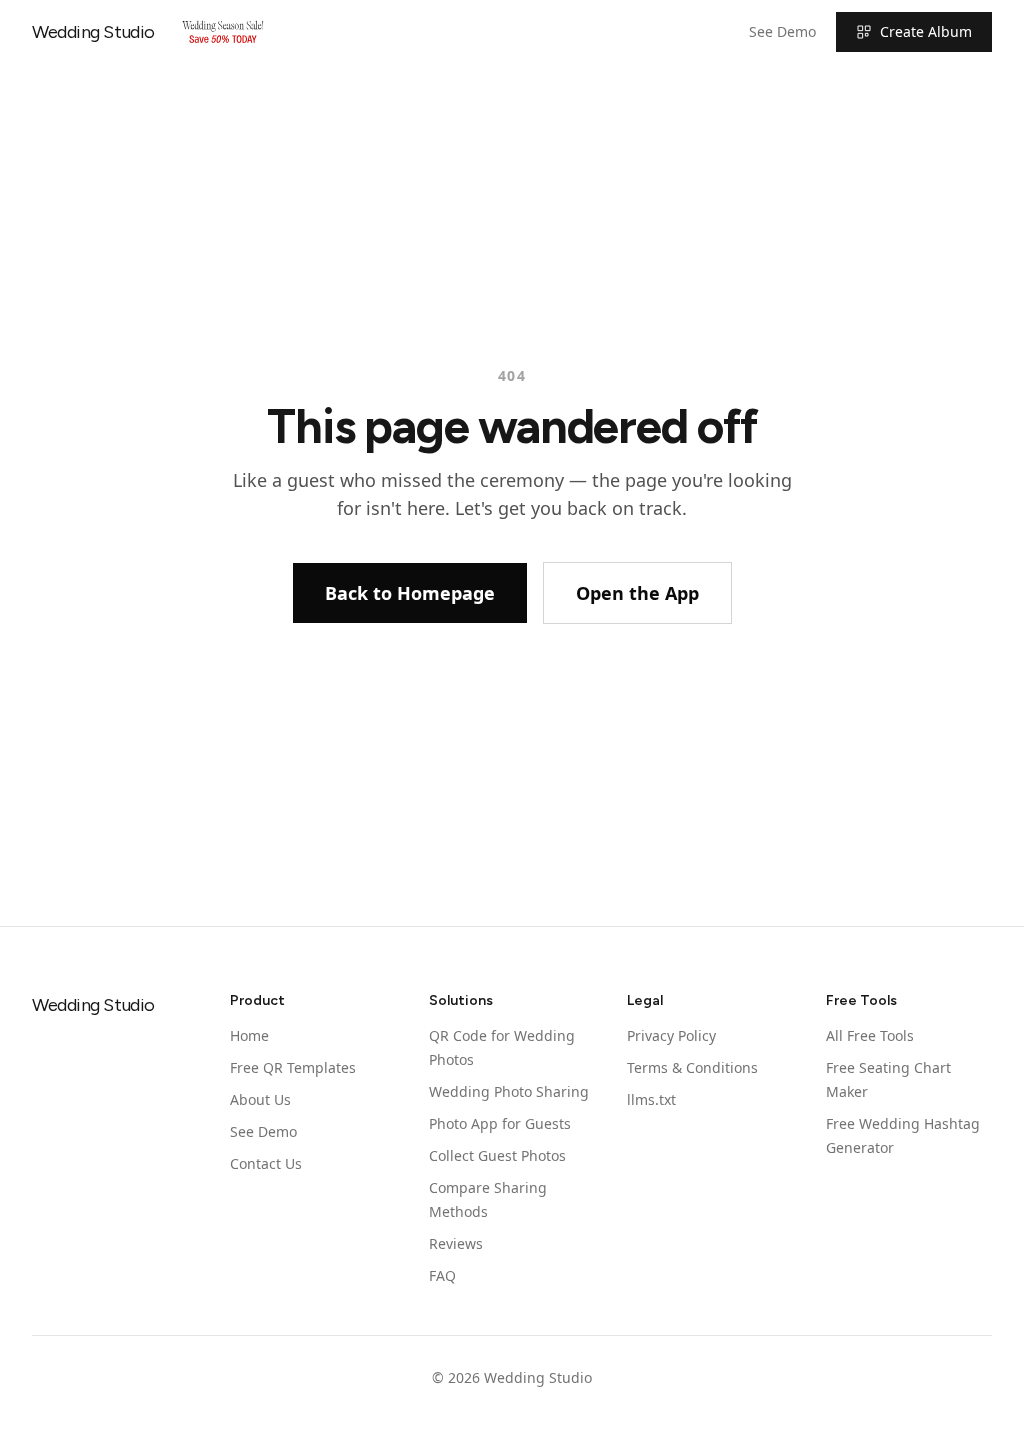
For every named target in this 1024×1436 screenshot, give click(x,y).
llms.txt (651, 1099)
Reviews (456, 1243)
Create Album (926, 31)
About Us (260, 1099)
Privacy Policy (671, 1035)
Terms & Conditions (692, 1067)
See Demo (782, 31)
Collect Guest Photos (497, 1155)
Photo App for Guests (500, 1123)
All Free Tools (870, 1035)
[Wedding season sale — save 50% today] (223, 32)
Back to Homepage (410, 593)
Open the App (637, 593)
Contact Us (266, 1163)
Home (249, 1035)
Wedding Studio (93, 32)
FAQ (442, 1275)
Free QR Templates (293, 1067)
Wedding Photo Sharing (509, 1091)
